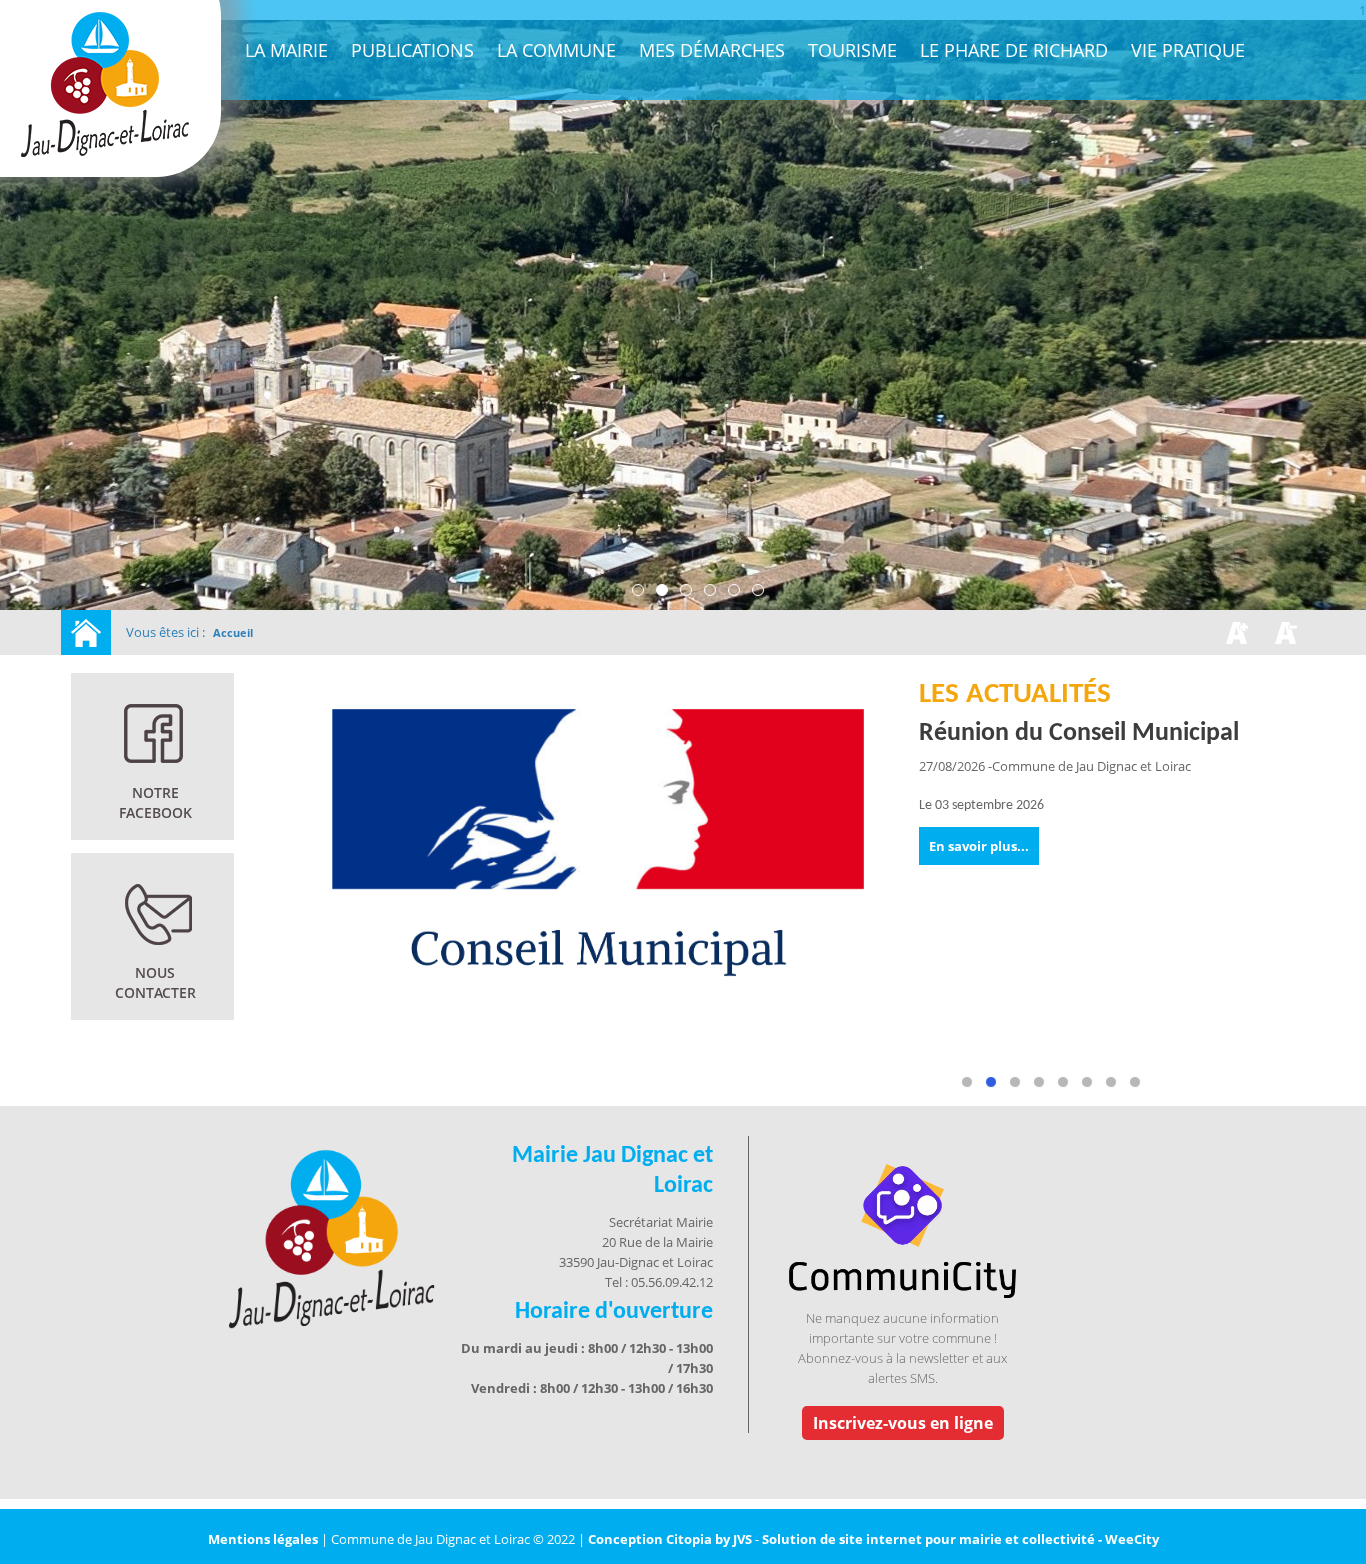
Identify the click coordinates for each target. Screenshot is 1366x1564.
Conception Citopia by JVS (670, 1539)
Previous (330, 987)
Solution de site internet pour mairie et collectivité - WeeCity (960, 1539)
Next (1333, 987)
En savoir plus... (979, 846)
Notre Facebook (155, 802)
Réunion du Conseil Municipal (1079, 733)
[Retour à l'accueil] (86, 632)
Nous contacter (155, 982)
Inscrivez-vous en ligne (903, 1423)
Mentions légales (264, 1539)
